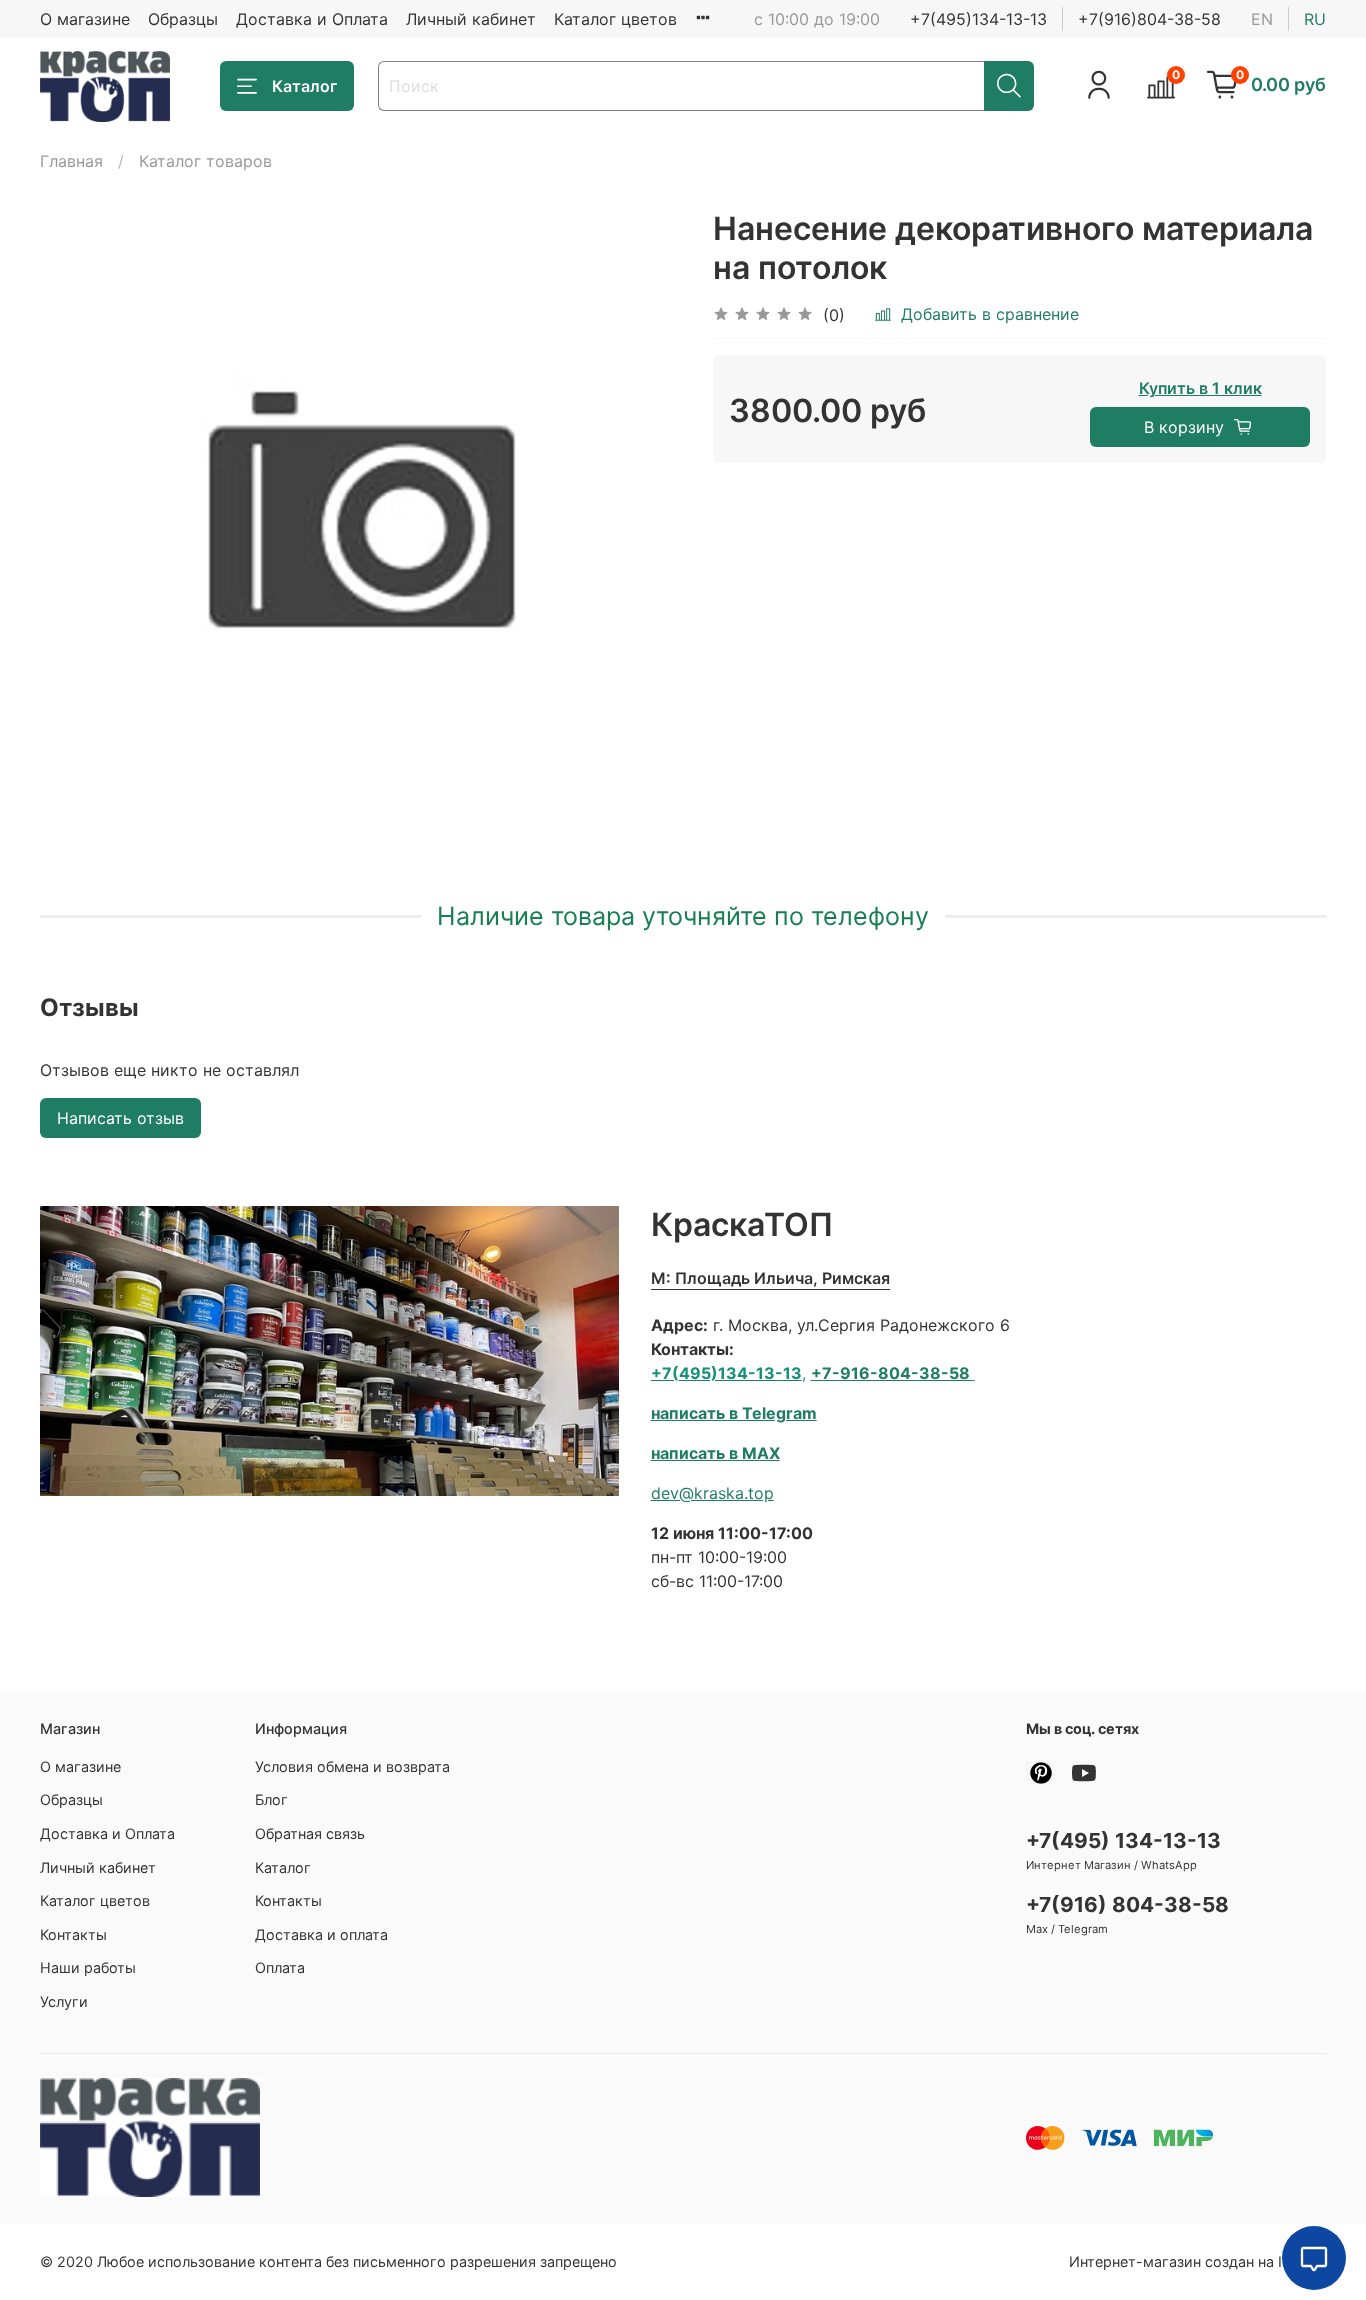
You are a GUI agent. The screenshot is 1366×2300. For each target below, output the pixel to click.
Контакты (73, 1934)
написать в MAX (715, 1453)
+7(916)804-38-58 (1149, 19)
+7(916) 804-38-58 (1127, 1904)
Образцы (183, 19)
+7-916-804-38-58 (890, 1373)
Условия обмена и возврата (352, 1766)
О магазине (85, 19)
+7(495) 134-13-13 (1123, 1840)
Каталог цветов (615, 19)
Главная (71, 161)
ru (1315, 19)
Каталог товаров (205, 161)
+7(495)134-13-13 (978, 19)
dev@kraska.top (712, 1493)
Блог (271, 1799)
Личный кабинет (471, 19)
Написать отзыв (120, 1118)
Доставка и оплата (321, 1934)
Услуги (64, 2001)
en (1262, 19)
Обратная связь (310, 1833)
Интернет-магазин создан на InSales (1197, 2261)
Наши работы (88, 1967)
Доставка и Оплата (312, 19)
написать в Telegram (734, 1413)
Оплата (280, 1967)
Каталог (304, 86)
